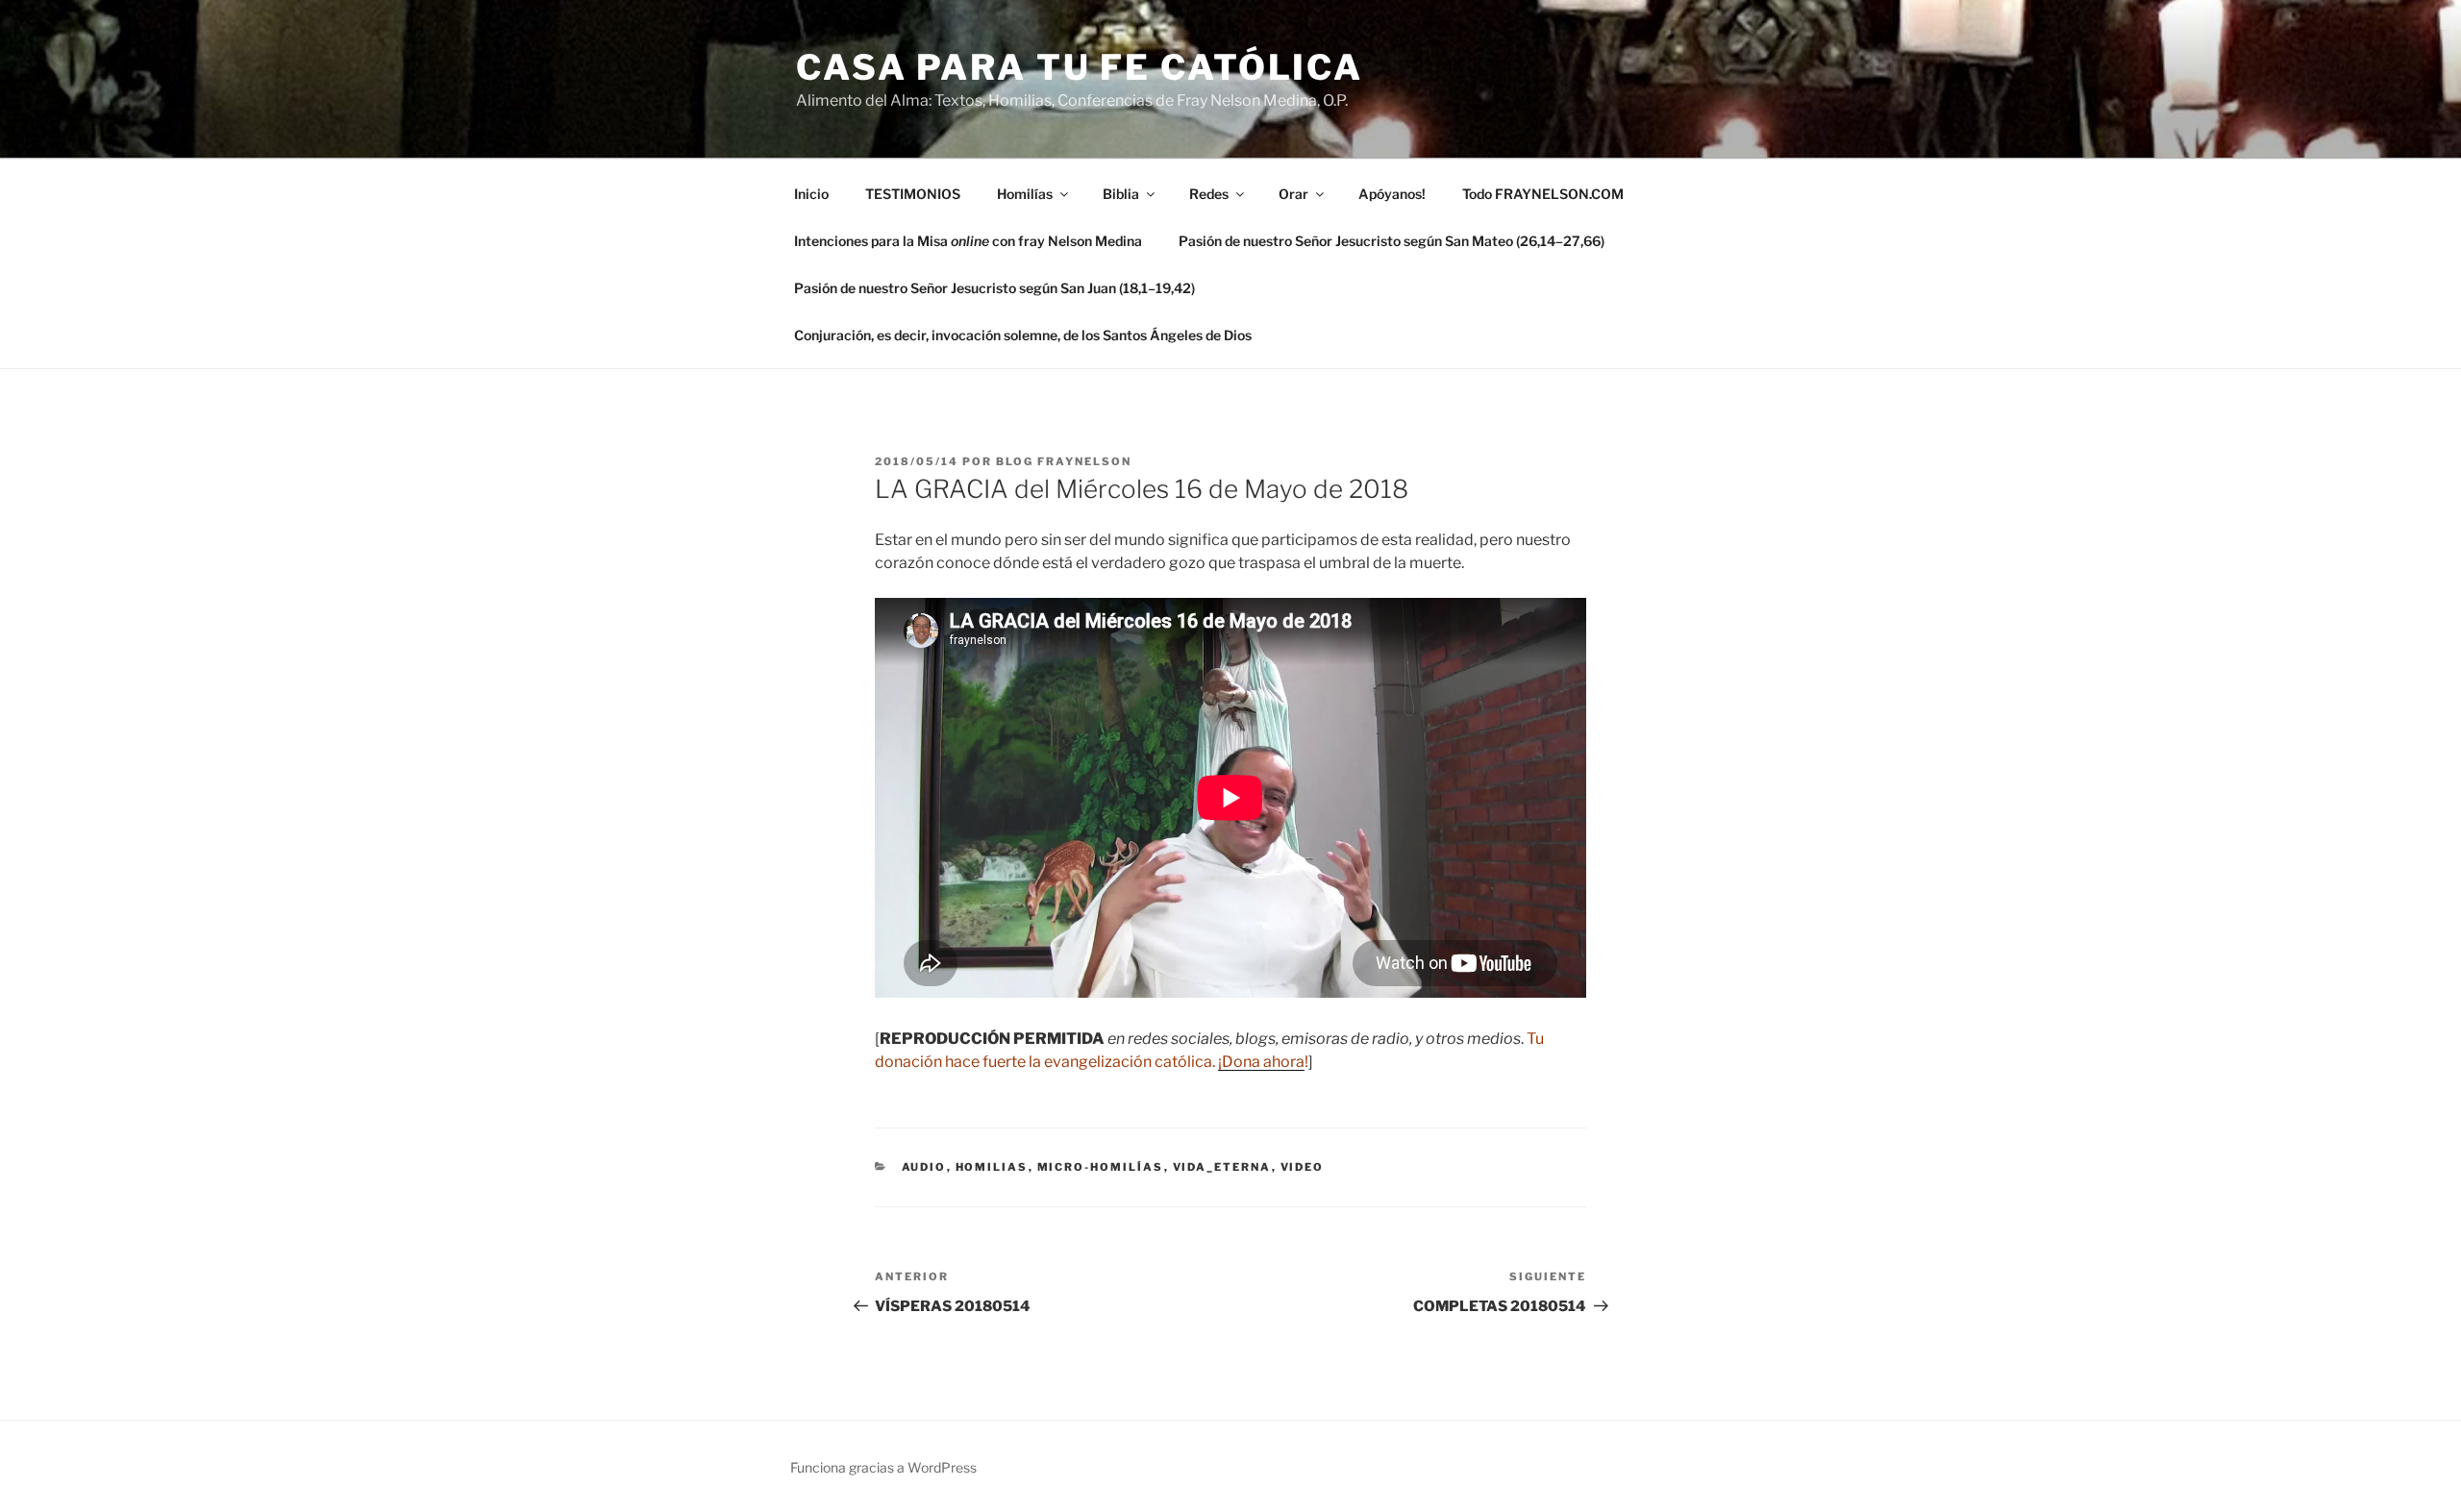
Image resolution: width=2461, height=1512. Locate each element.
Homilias (992, 1167)
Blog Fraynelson (1064, 461)
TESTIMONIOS (913, 194)
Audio (924, 1167)
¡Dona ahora (1261, 1062)
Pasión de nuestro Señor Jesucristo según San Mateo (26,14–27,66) (1392, 241)
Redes (1209, 194)
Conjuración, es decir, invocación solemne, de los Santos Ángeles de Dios (1023, 335)
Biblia (1121, 194)
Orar (1293, 194)
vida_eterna (1222, 1167)
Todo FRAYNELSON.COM (1543, 194)
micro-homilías (1101, 1167)
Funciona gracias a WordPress (883, 1467)
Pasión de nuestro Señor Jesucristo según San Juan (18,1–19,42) (994, 288)
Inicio (811, 194)
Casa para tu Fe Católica (1080, 67)
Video (1303, 1167)
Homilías (1025, 194)
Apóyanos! (1392, 194)
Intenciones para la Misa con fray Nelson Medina (968, 241)
